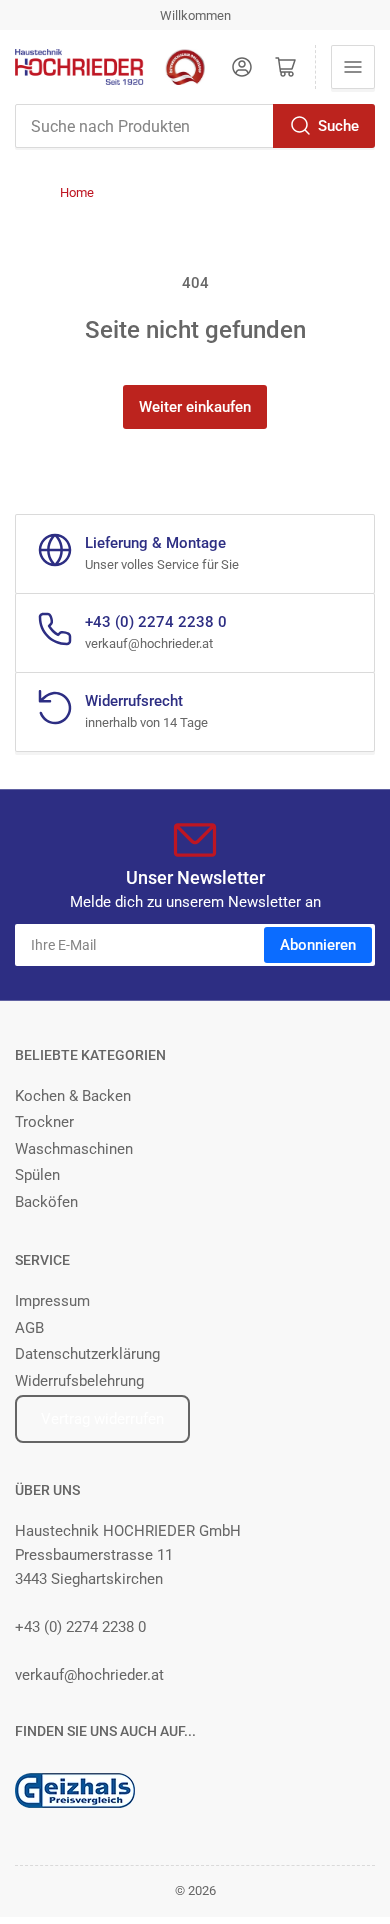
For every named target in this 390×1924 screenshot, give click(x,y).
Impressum (52, 1301)
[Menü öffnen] (353, 67)
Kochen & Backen (73, 1096)
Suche (338, 126)
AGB (29, 1328)
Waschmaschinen (74, 1149)
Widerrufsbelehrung (79, 1381)
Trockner (44, 1122)
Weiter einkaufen (195, 407)
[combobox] (195, 126)
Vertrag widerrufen (102, 1419)
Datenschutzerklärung (87, 1354)
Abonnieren (318, 945)
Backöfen (46, 1202)
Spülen (37, 1175)
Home (77, 192)
